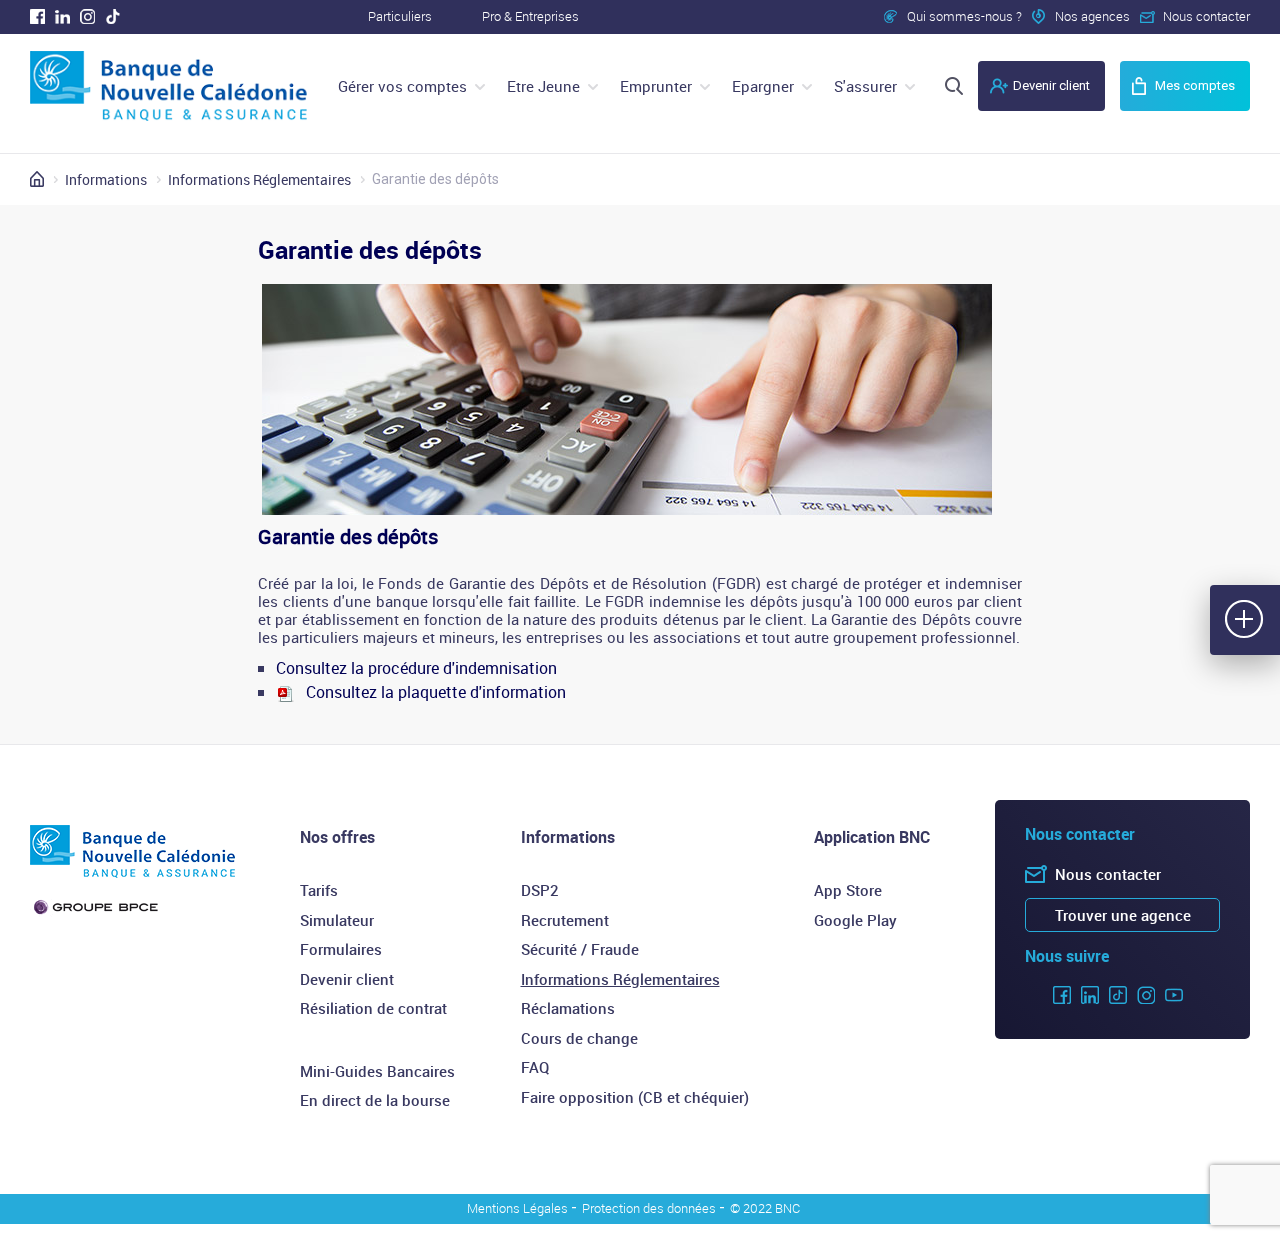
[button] (1245, 620)
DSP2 (540, 890)
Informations (568, 837)
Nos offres (337, 837)
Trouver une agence (1123, 915)
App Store (848, 890)
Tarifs (319, 890)
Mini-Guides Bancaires (377, 1071)
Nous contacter (1206, 16)
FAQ (535, 1067)
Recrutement (565, 920)
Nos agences (1092, 16)
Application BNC (872, 837)
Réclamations (568, 1008)
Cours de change (579, 1038)
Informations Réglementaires (620, 979)
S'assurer (865, 86)
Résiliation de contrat (373, 1008)
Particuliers (400, 16)
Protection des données (649, 1208)
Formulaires (341, 949)
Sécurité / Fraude (580, 949)
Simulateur (337, 920)
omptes (1195, 85)
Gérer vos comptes (402, 86)
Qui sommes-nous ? (964, 16)
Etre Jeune (543, 86)
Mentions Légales (517, 1208)
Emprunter (656, 86)
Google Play (855, 920)
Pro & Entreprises (530, 16)
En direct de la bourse (375, 1100)
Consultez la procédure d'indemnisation (416, 668)
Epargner (763, 86)
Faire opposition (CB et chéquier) (635, 1097)
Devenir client (1051, 85)
